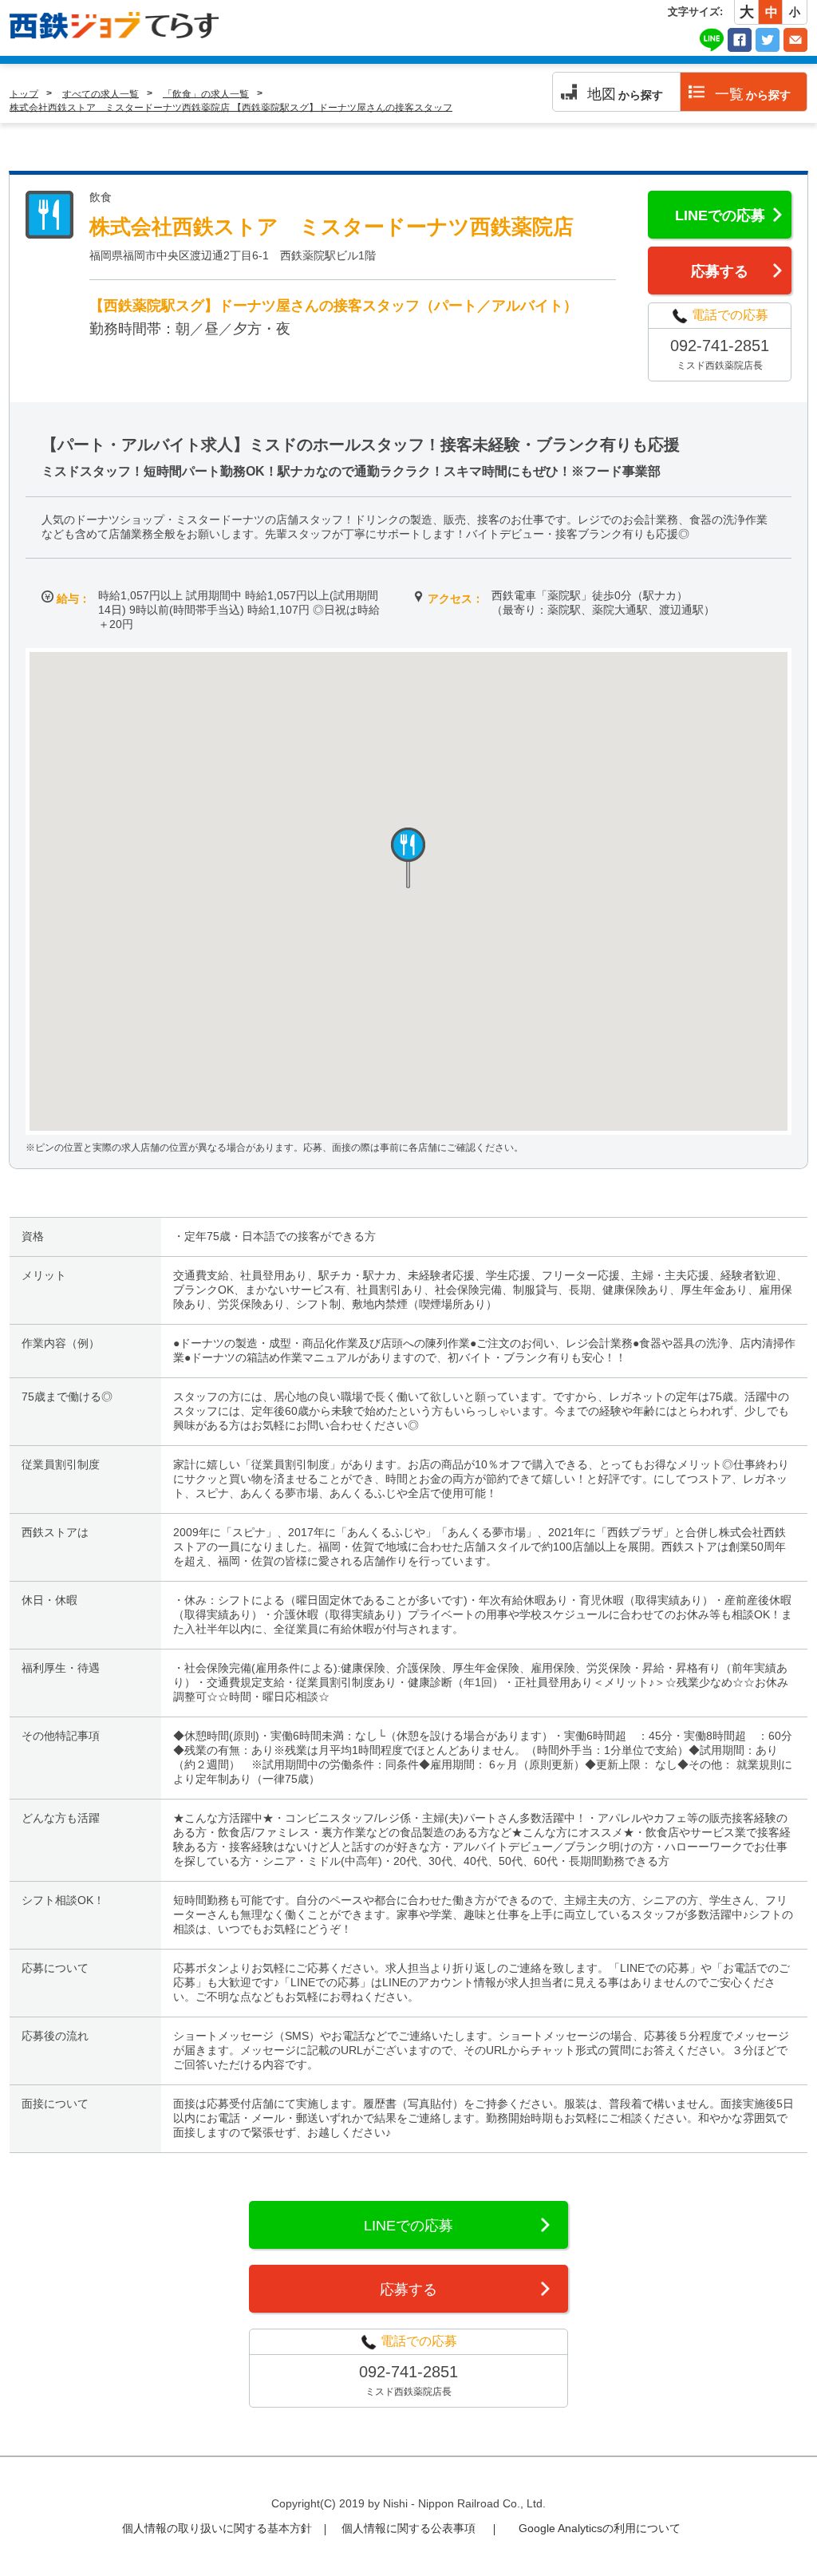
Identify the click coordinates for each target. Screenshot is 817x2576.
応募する (720, 271)
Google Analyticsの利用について (600, 2528)
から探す (625, 94)
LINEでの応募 (720, 215)
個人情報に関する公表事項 (408, 2528)
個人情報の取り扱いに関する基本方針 (217, 2528)
